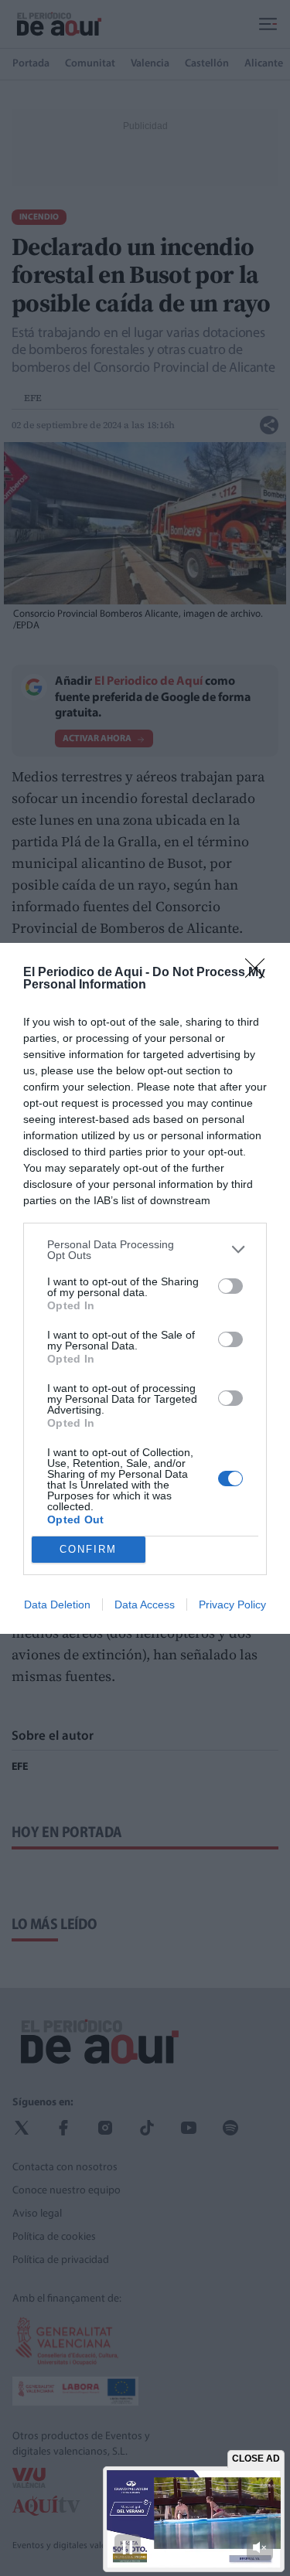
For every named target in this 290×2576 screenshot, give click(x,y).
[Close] (260, 973)
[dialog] (145, 1288)
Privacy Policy (232, 1604)
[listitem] (145, 1250)
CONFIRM (88, 1549)
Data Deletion (57, 1604)
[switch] (230, 1286)
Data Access (145, 1604)
